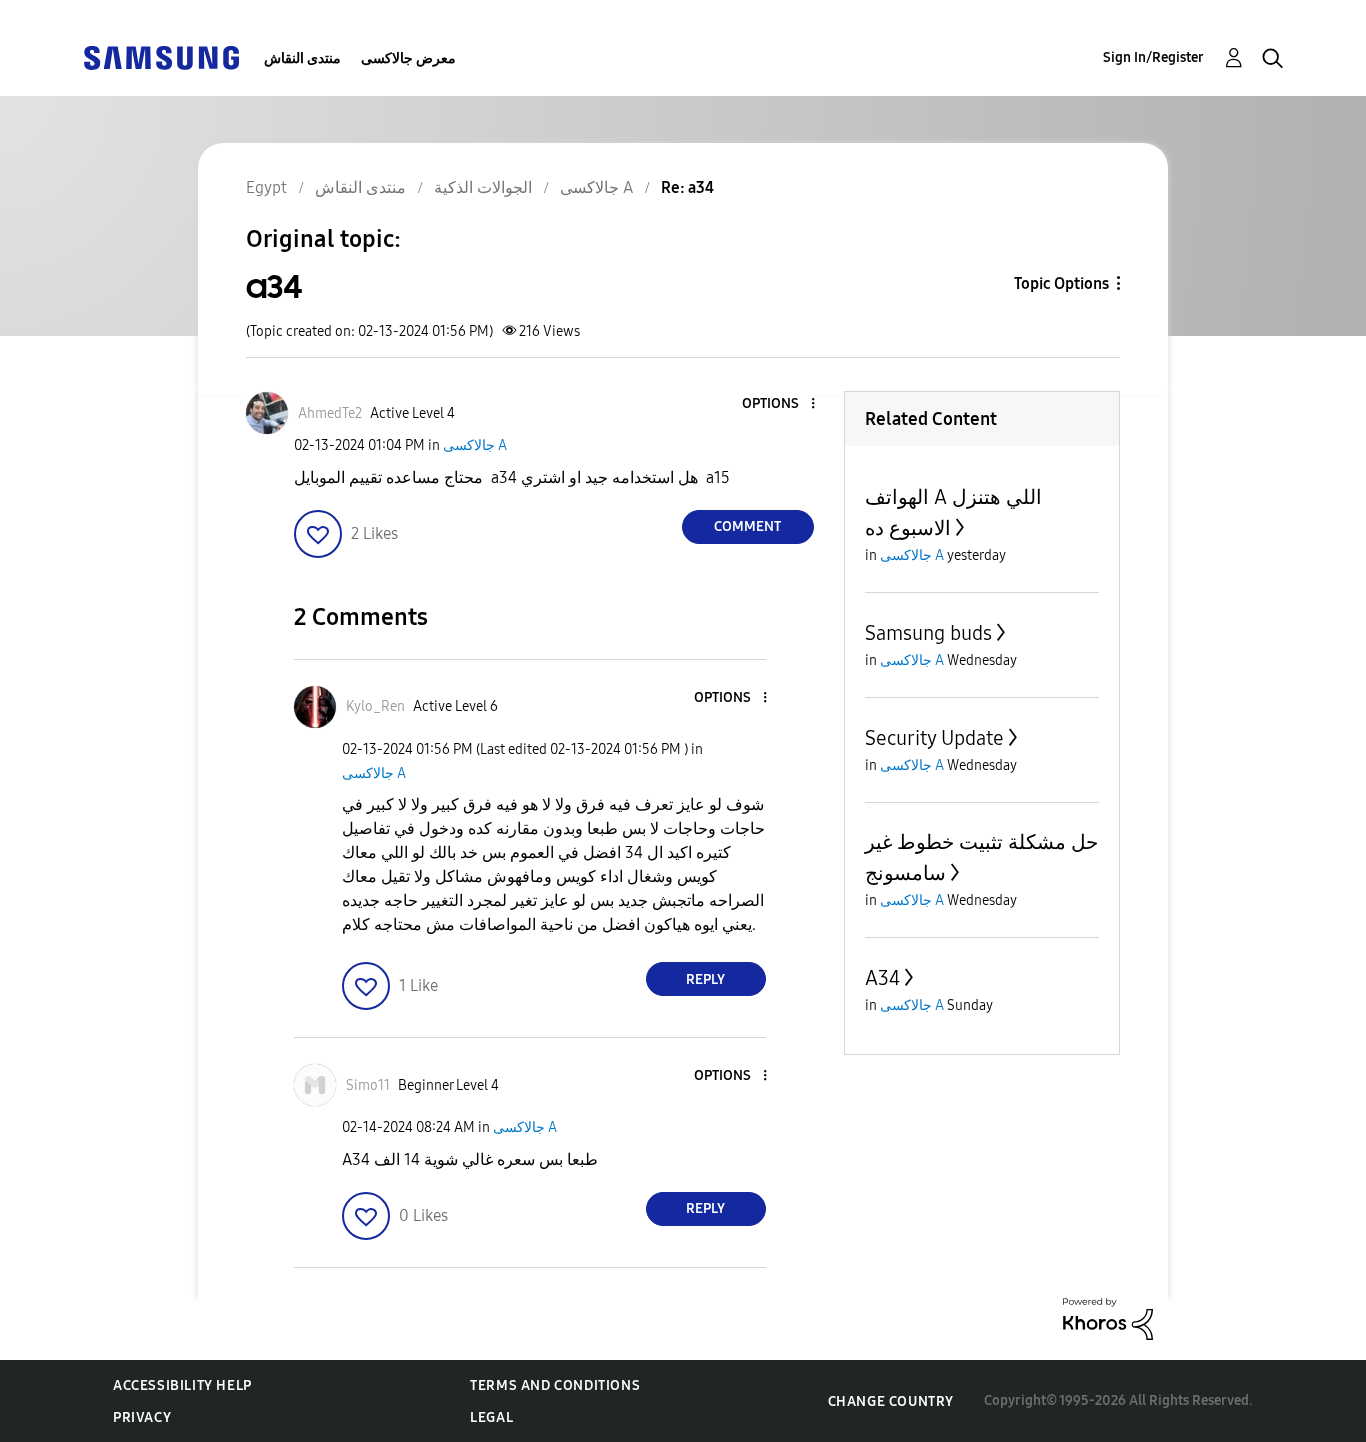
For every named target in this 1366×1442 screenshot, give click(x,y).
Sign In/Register (1153, 57)
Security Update (934, 738)
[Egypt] (161, 56)
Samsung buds (928, 633)
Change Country (891, 1401)
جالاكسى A (475, 445)
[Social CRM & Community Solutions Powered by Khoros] (1108, 1317)
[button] (779, 404)
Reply (705, 979)
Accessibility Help (182, 1385)
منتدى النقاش (302, 58)
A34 (882, 978)
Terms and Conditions (555, 1385)
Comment (747, 526)
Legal (491, 1417)
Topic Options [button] (1061, 283)
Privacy (142, 1417)
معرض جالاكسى (408, 58)
